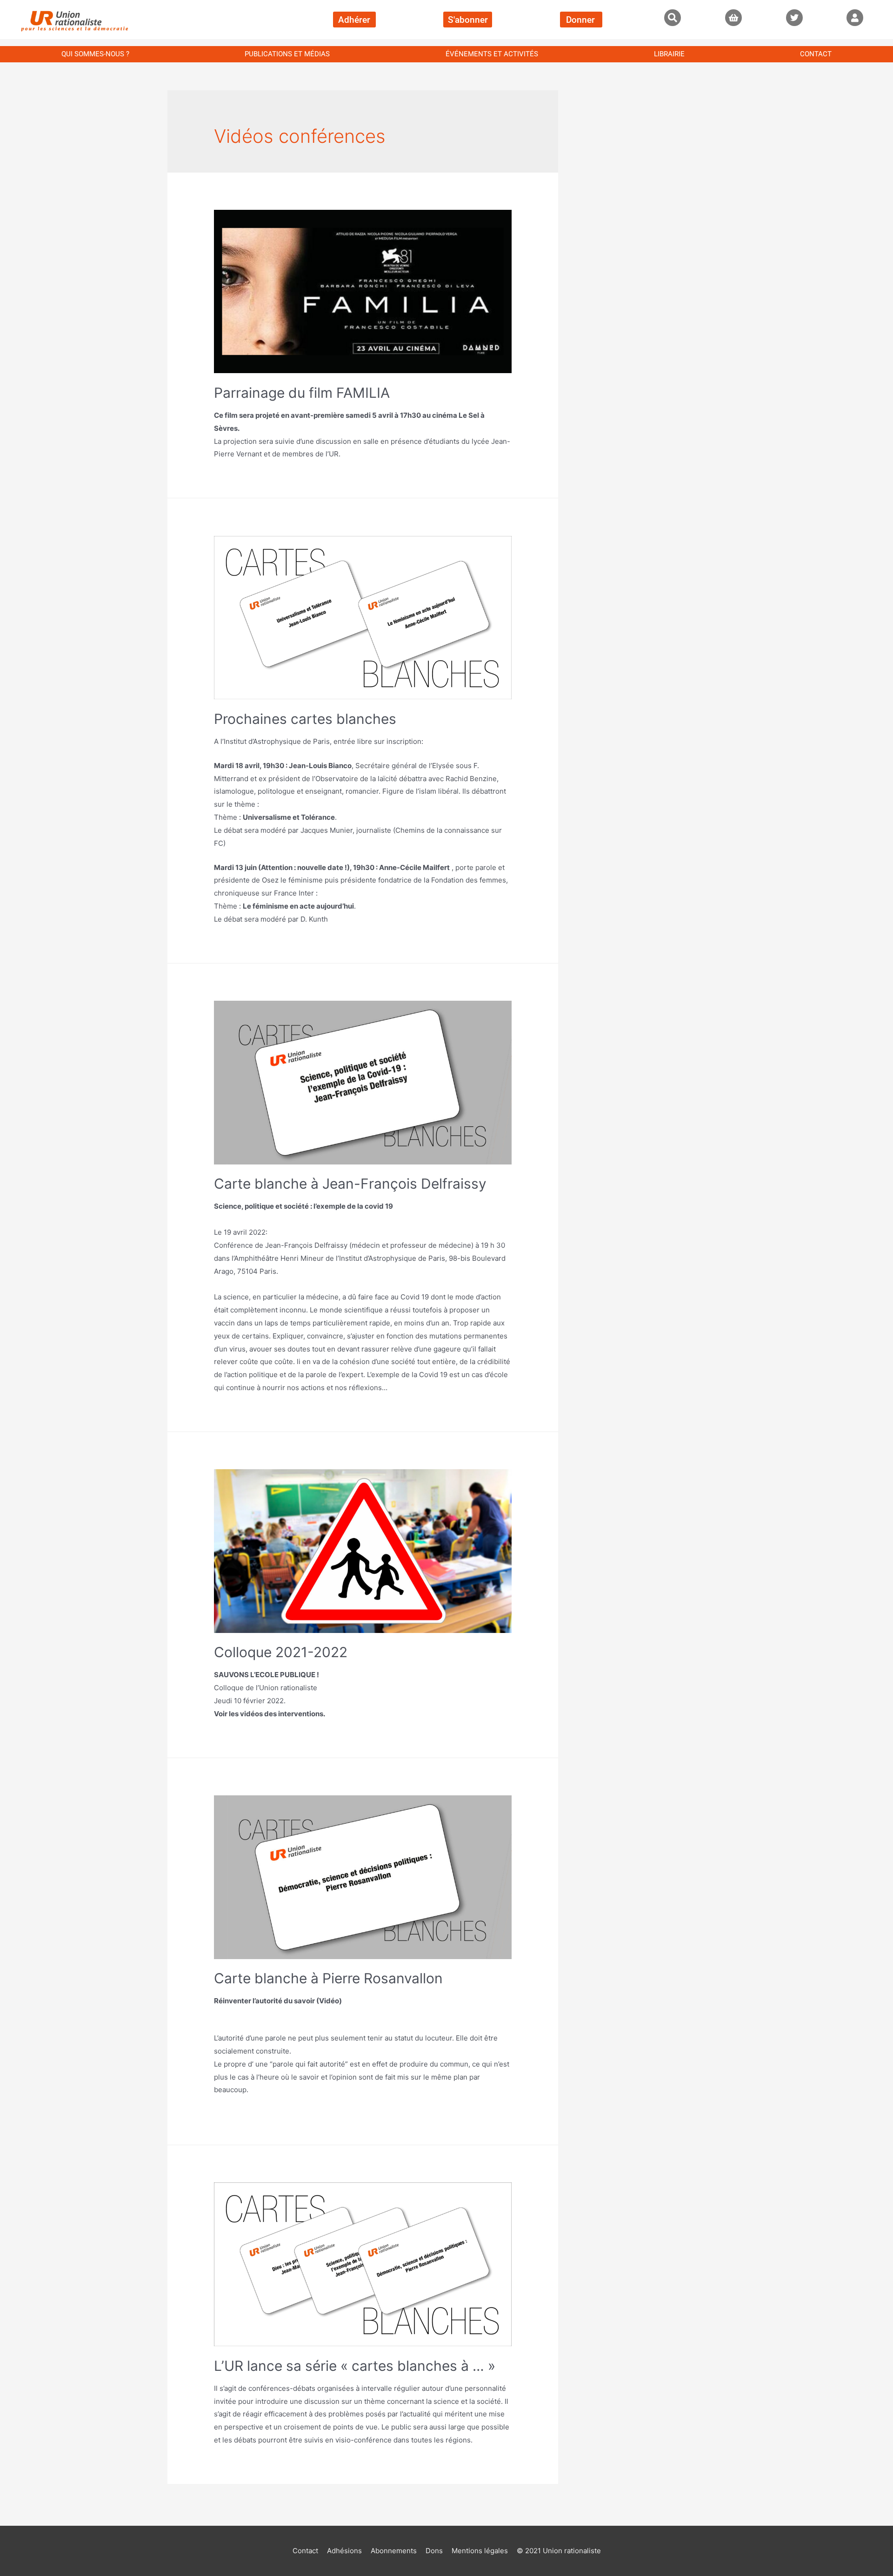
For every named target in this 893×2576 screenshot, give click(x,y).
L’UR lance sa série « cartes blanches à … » (355, 2366)
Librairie (669, 54)
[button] (673, 18)
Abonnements (394, 2551)
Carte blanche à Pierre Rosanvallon (328, 1978)
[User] (855, 18)
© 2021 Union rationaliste (559, 2551)
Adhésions (344, 2551)
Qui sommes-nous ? (95, 54)
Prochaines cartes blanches (305, 719)
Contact (816, 54)
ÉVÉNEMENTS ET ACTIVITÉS (492, 54)
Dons (434, 2551)
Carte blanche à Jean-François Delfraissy (350, 1184)
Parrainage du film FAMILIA (302, 393)
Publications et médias (287, 54)
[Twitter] (794, 18)
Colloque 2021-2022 (281, 1652)
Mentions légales (480, 2551)
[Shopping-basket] (733, 18)
